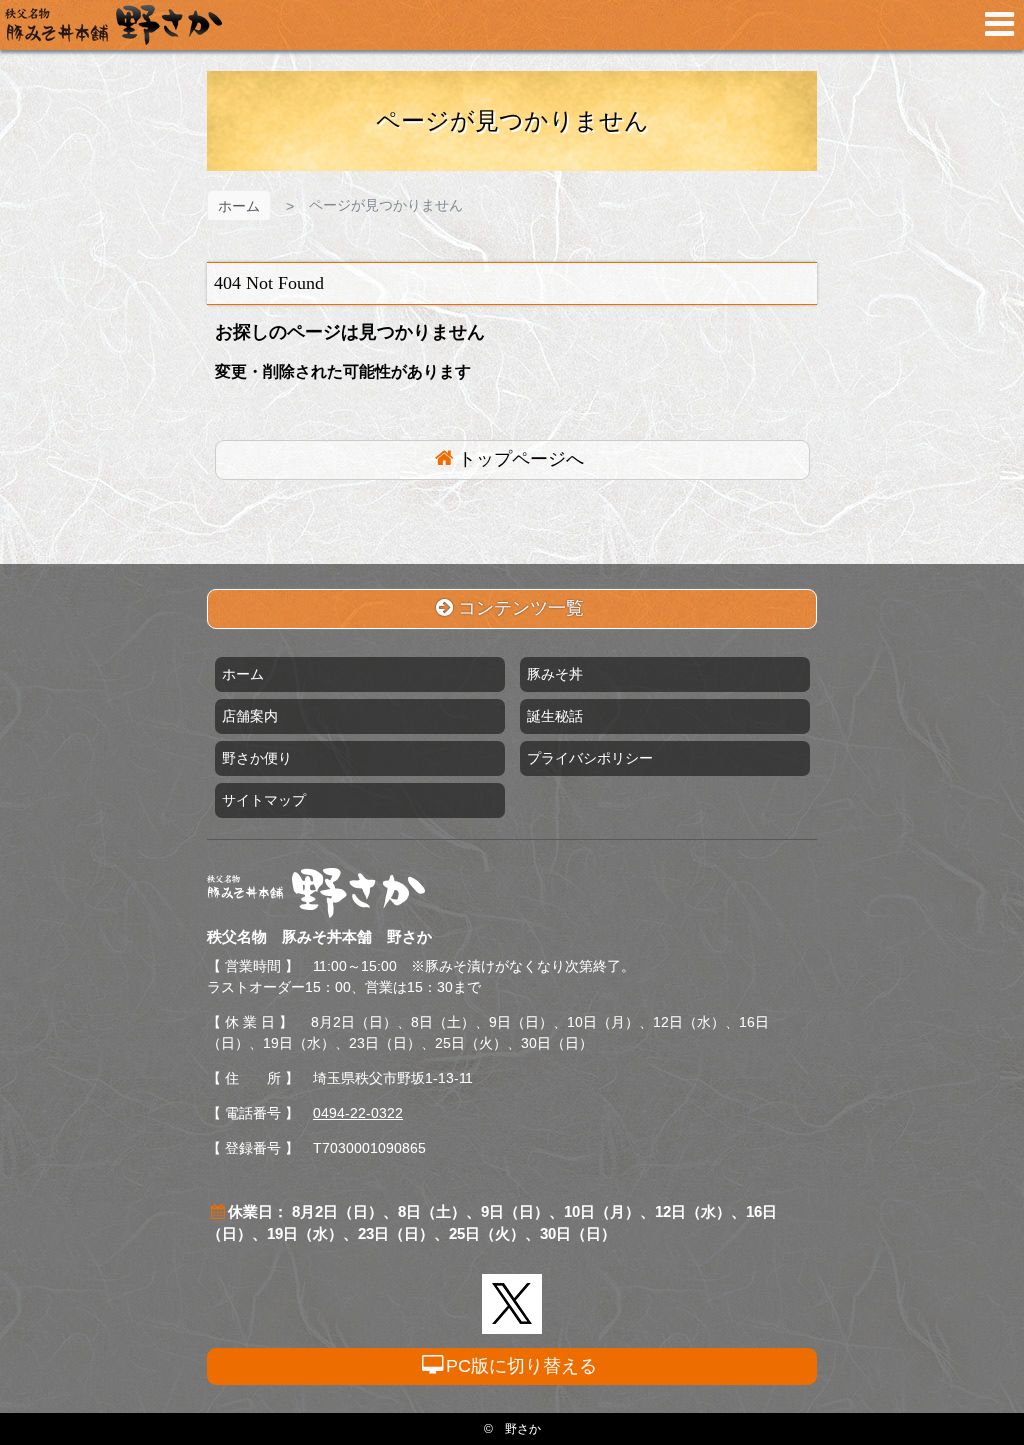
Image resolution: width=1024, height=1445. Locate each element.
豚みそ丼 (555, 674)
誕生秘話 (555, 716)
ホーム (239, 206)
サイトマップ (264, 800)
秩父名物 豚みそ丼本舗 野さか (113, 25)
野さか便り (257, 758)
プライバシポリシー (590, 758)
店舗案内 (250, 716)
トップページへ (521, 459)
